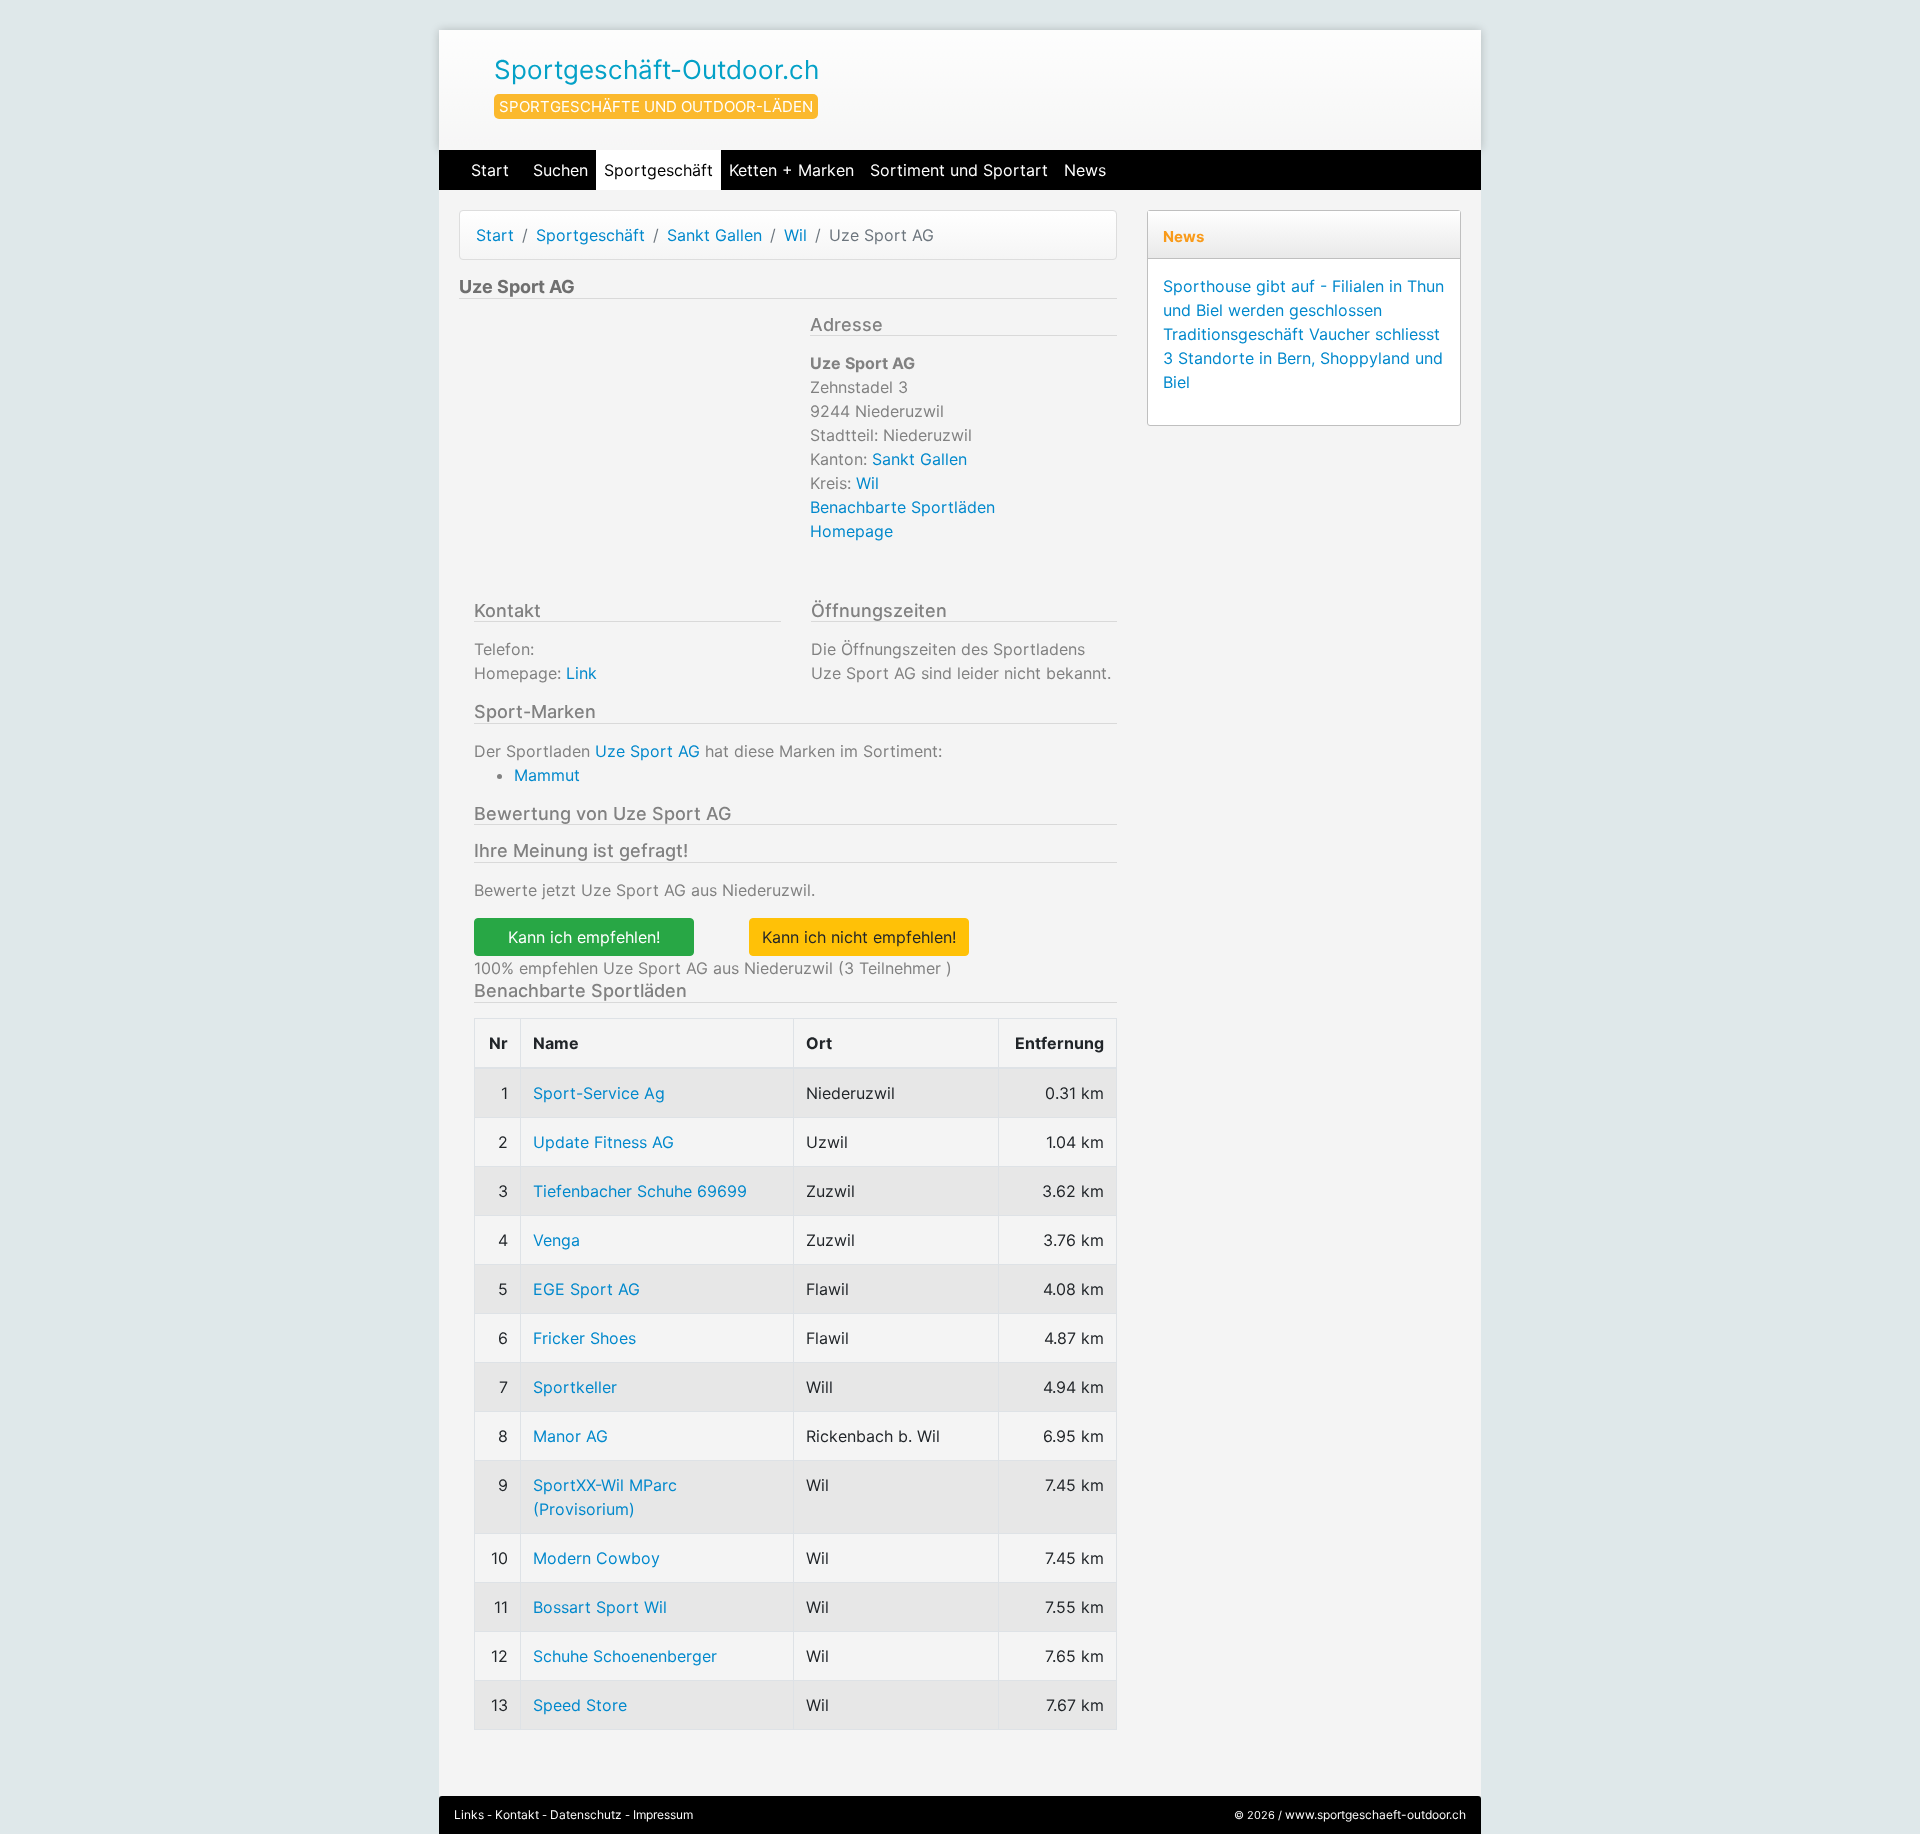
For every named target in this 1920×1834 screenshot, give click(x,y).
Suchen (560, 170)
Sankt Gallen (714, 235)
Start (490, 170)
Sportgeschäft (658, 170)
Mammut (547, 775)
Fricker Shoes (584, 1338)
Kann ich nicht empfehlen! (859, 937)
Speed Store (580, 1705)
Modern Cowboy (596, 1558)
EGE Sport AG (586, 1289)
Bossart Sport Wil (600, 1607)
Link (581, 673)
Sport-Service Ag (599, 1093)
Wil (795, 235)
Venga (556, 1240)
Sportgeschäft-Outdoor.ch (656, 69)
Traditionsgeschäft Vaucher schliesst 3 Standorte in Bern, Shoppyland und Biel (1303, 358)
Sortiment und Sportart (959, 170)
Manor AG (570, 1436)
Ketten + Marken (791, 170)
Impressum (663, 1814)
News (1085, 170)
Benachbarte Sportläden (902, 507)
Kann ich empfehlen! (584, 937)
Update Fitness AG (603, 1142)
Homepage (851, 531)
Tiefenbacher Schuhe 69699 (640, 1191)
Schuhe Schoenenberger (625, 1656)
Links (469, 1814)
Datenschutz (586, 1814)
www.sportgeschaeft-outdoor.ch (1375, 1814)
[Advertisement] (627, 454)
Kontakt (517, 1814)
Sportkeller (575, 1387)
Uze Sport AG (647, 751)
